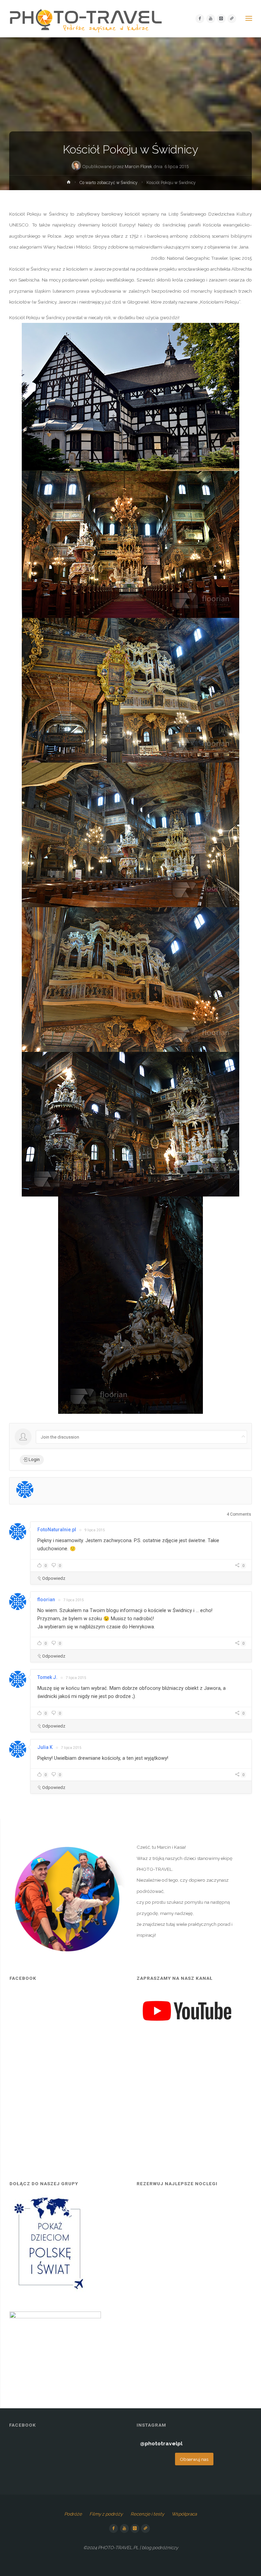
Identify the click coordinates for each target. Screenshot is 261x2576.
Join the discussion (60, 1437)
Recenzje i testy (147, 2514)
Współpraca (184, 2514)
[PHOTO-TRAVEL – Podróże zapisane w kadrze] (86, 19)
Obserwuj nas (194, 2459)
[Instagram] (221, 19)
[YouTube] (211, 19)
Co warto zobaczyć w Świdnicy (109, 183)
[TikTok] (232, 19)
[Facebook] (200, 19)
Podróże (73, 2514)
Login (34, 1459)
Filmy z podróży (106, 2514)
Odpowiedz (54, 1578)
